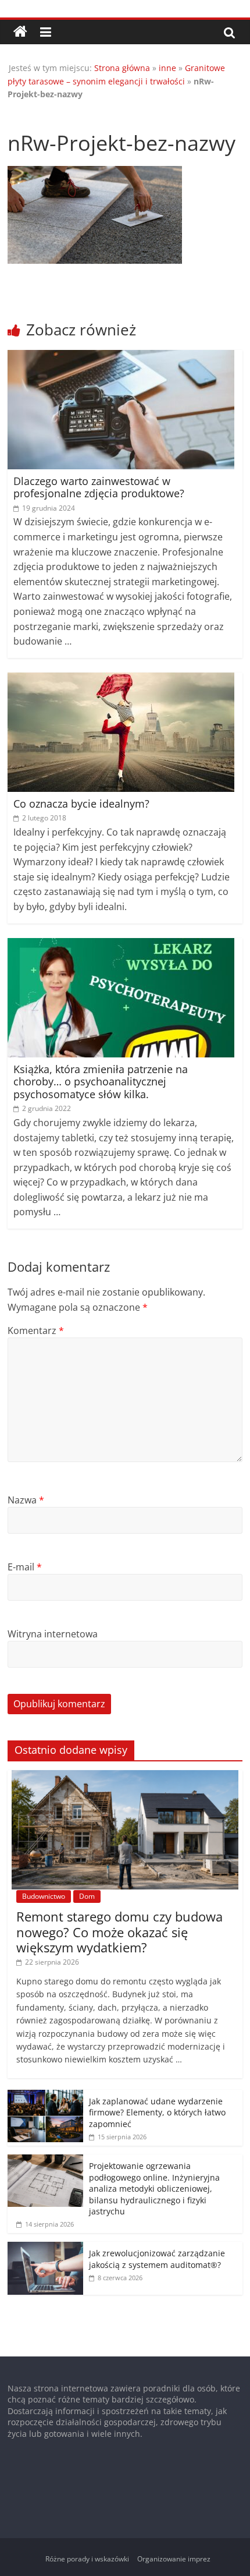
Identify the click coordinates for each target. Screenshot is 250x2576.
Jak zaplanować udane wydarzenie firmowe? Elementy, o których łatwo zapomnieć (157, 2113)
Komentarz (36, 1331)
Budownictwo (44, 1896)
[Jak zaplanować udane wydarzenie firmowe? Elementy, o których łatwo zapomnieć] (45, 2096)
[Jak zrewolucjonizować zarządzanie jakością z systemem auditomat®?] (45, 2248)
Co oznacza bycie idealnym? (81, 804)
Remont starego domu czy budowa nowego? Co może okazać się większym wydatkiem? (119, 1932)
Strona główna (122, 68)
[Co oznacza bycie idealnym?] (121, 680)
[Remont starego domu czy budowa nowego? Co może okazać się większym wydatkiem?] (125, 1776)
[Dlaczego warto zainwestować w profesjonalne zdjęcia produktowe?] (121, 357)
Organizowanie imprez (174, 2559)
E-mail (25, 1567)
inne (167, 68)
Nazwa (26, 1500)
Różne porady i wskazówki (87, 2559)
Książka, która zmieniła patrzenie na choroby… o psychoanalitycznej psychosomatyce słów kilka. (101, 1082)
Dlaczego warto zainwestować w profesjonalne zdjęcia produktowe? (99, 487)
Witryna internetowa (53, 1634)
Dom (87, 1896)
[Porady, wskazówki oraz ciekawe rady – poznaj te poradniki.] (20, 32)
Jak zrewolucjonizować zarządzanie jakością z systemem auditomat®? (157, 2259)
